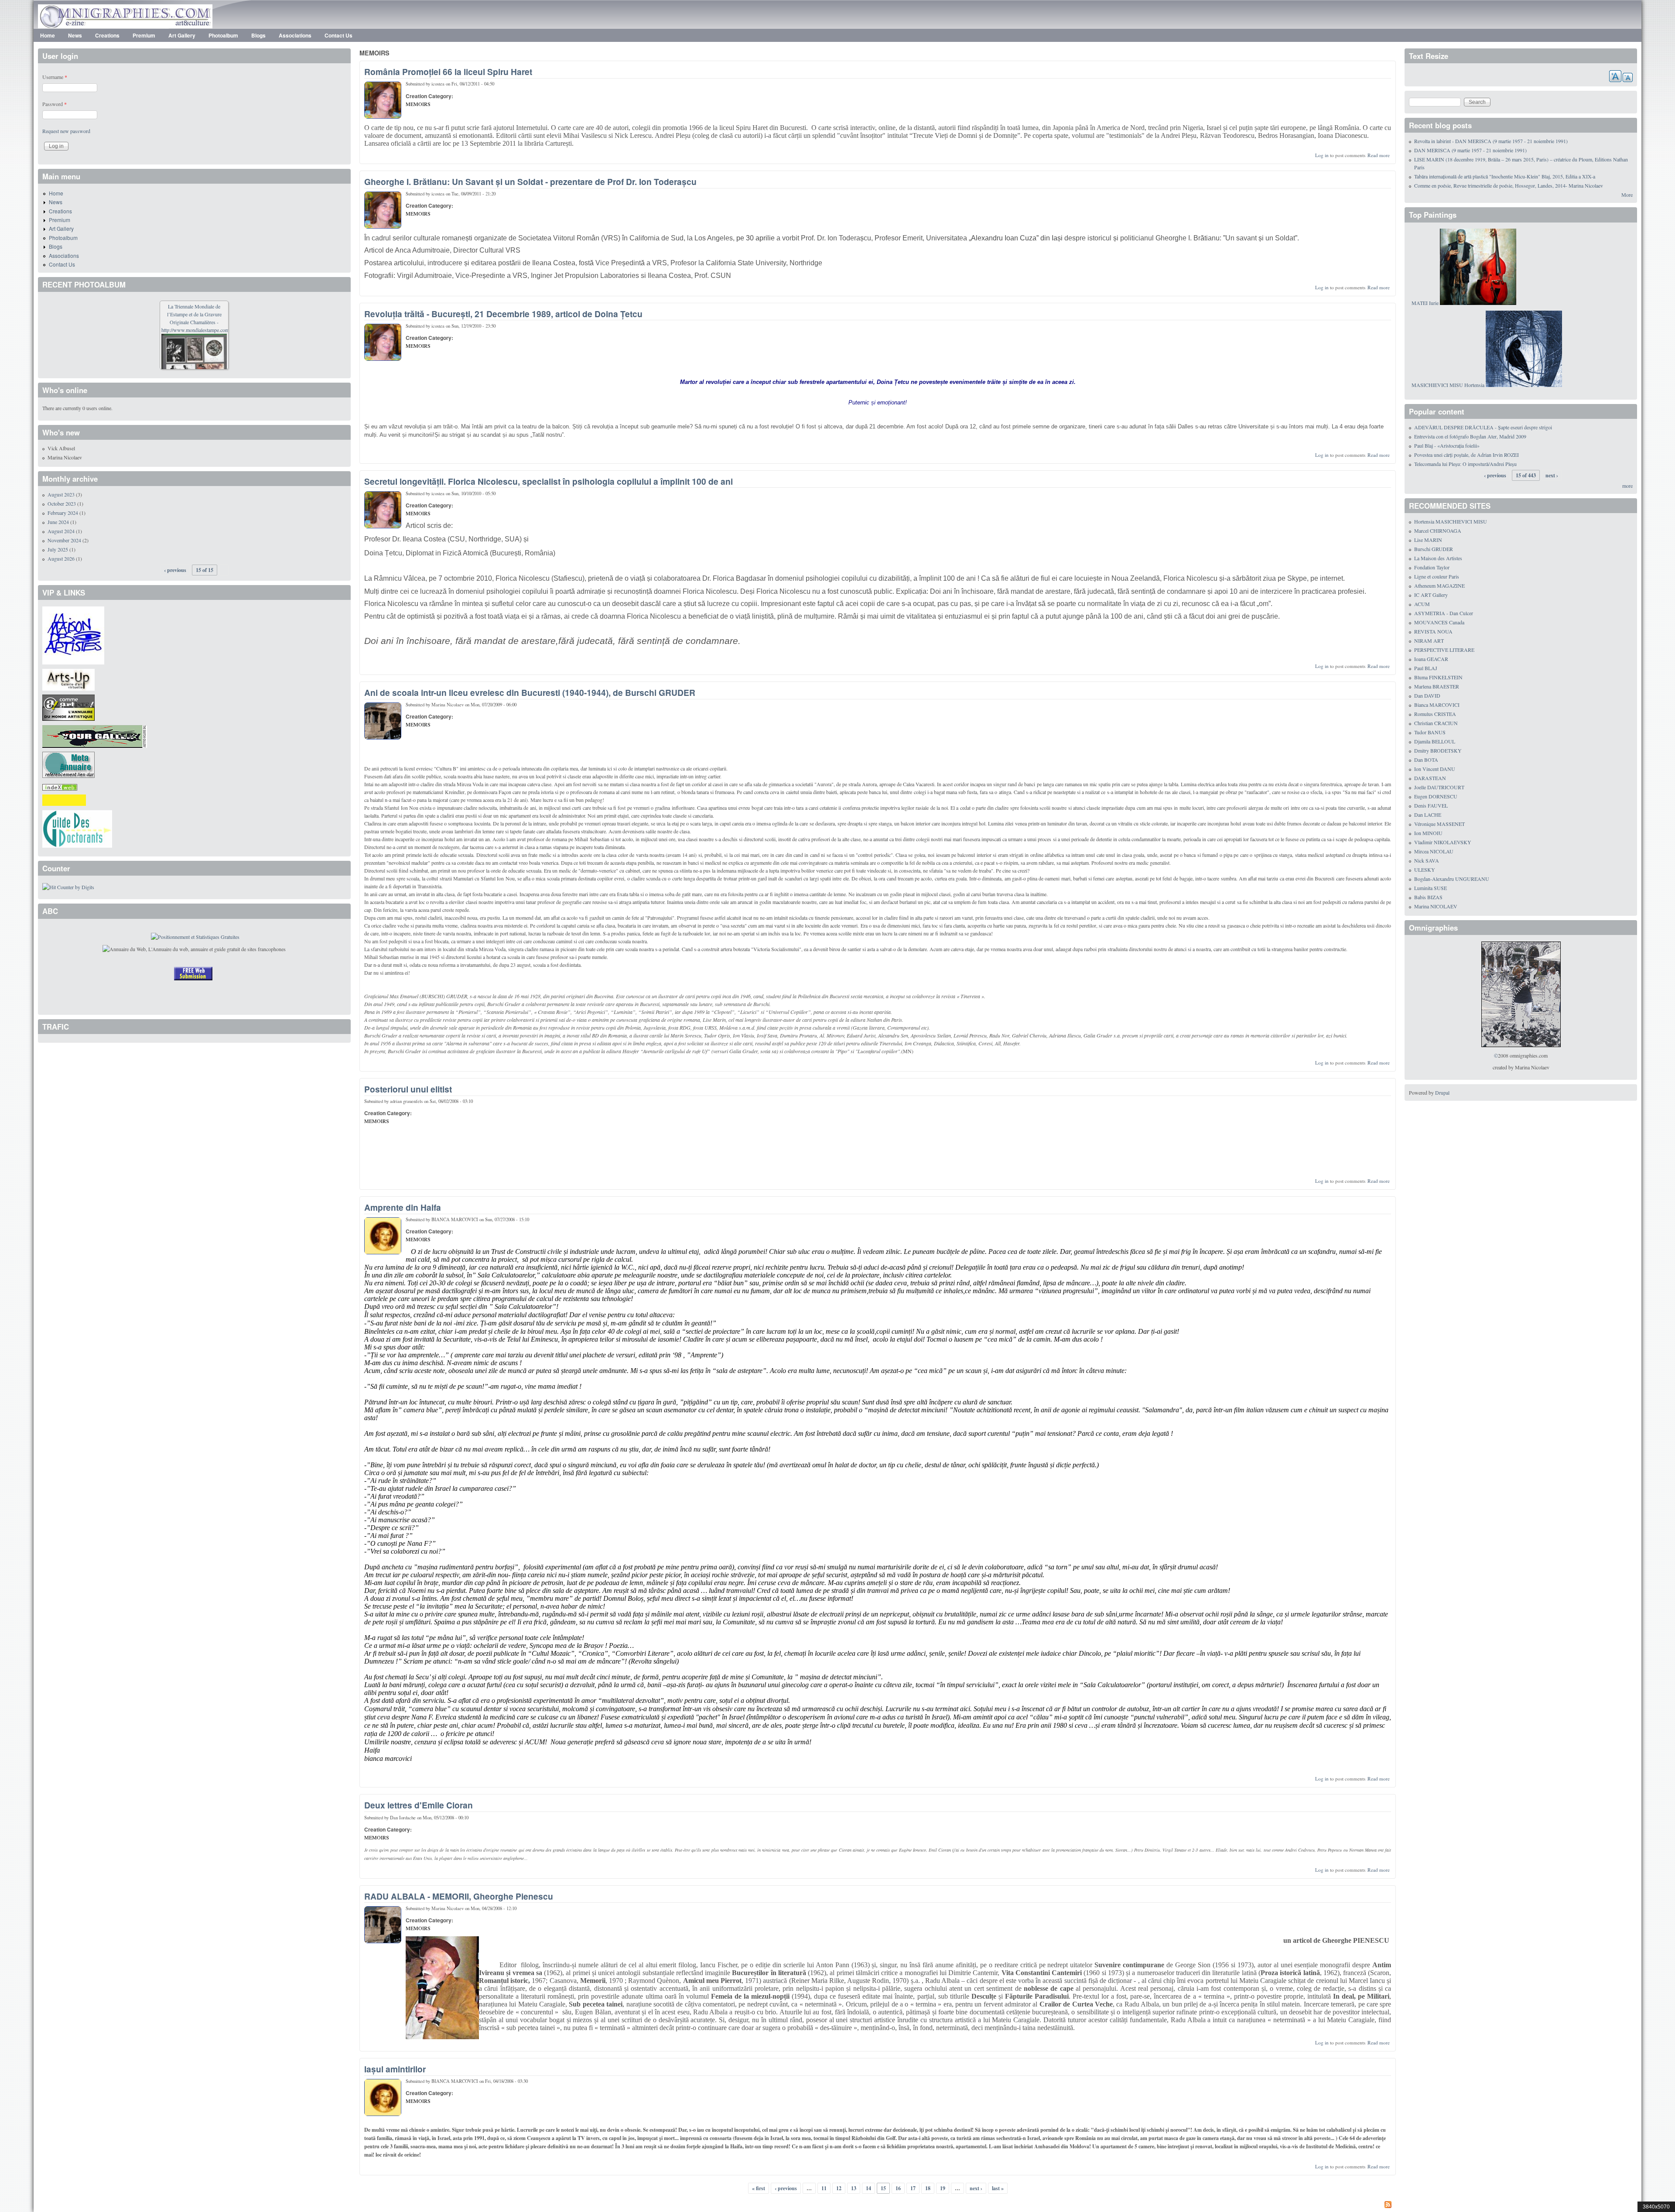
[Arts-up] (68, 678)
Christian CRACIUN (1436, 723)
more (1627, 486)
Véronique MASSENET (1439, 824)
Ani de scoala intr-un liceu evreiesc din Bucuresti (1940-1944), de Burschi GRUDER (530, 692)
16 (898, 2188)
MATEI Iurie (1425, 303)
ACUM (1422, 604)
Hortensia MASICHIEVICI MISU (1451, 521)
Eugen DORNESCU (1436, 796)
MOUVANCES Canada (1439, 622)
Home (48, 35)
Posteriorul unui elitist (408, 1089)
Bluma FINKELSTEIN (1438, 677)
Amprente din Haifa (403, 1207)
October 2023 (62, 503)
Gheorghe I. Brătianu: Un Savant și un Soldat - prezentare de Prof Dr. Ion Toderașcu (530, 181)
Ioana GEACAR (1431, 659)
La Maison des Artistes (1438, 558)
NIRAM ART (1429, 640)
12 (839, 2188)
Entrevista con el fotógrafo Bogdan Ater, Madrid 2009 (1470, 436)
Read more (1379, 155)
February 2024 (63, 513)
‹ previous (786, 2188)
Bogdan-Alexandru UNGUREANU (1452, 879)
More (1627, 195)
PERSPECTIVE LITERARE (1444, 650)
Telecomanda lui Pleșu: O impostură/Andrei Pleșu (1465, 464)
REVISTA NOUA (1433, 631)
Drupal (1442, 1092)
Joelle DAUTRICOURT (1439, 787)
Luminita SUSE (1431, 888)
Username (55, 77)
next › (976, 2188)
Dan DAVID (1427, 695)
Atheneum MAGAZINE (1439, 586)
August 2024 (61, 531)
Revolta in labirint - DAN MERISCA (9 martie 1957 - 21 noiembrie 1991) (1491, 141)
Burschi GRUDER (1434, 549)
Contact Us (338, 35)
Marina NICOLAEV (1436, 906)
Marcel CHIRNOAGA (1438, 531)
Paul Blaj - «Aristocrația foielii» (1447, 445)
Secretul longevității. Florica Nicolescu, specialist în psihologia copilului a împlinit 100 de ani (549, 481)
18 (928, 2188)
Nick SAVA (1427, 860)
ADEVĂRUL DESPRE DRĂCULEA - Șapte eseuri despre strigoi (1483, 427)
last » (998, 2188)
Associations (295, 35)
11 (824, 2188)
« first (759, 2188)
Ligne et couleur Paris (1437, 576)
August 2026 (61, 558)
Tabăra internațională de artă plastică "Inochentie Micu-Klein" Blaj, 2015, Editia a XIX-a (1505, 176)
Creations (107, 35)
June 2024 (58, 522)
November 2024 (64, 540)
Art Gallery (182, 35)
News (75, 35)
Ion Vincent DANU (1435, 769)
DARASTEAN (1430, 778)
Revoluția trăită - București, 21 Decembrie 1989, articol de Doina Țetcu (503, 314)
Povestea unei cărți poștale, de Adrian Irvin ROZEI (1466, 455)
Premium (144, 35)
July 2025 (58, 549)
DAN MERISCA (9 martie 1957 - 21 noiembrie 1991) (1470, 150)
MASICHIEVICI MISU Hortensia (1448, 385)
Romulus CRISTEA (1435, 714)
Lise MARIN (1428, 540)
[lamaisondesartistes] (73, 634)
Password (55, 104)
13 (854, 2188)
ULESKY (1425, 870)
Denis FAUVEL (1431, 805)
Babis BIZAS (1428, 897)
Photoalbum (223, 35)
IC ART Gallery (1431, 595)
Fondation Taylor (1432, 567)
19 (943, 2188)
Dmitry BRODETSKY (1438, 750)
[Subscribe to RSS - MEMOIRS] (878, 2205)
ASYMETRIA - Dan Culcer (1444, 613)
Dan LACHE (1428, 815)
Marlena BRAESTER (1437, 686)
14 (868, 2188)
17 (913, 2188)
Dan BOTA (1426, 760)
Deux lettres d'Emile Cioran (419, 1805)
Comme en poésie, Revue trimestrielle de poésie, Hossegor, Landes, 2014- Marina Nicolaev (1509, 185)
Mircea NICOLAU (1434, 851)
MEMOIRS (418, 104)
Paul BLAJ (1426, 668)
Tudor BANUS (1430, 732)
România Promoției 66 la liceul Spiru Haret (448, 72)
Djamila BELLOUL (1435, 741)
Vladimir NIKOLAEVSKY (1443, 842)
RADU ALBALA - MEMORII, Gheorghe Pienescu (459, 1896)
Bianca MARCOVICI (1437, 705)
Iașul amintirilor (395, 2069)
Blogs (258, 35)
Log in (1322, 155)
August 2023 (61, 494)
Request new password (66, 131)
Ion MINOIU (1428, 833)
